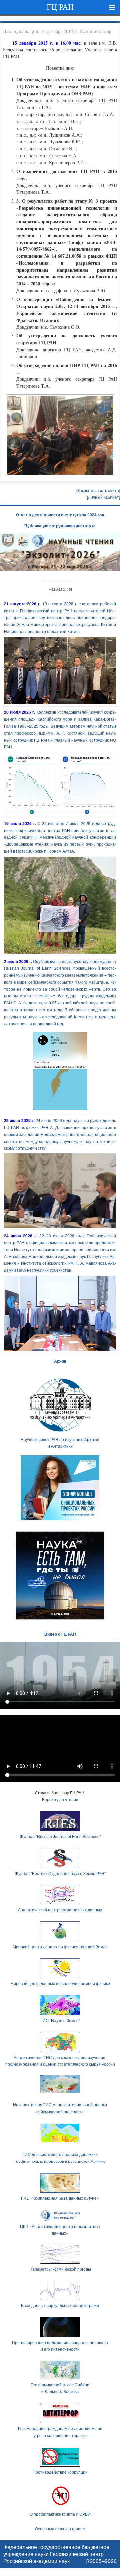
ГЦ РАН (60, 7)
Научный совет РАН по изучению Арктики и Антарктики (60, 1443)
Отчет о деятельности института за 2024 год (60, 515)
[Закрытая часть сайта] (98, 490)
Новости (60, 589)
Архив (60, 1361)
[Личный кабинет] (103, 497)
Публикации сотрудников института (60, 526)
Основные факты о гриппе (60, 2528)
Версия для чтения (60, 1799)
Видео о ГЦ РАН (60, 1634)
